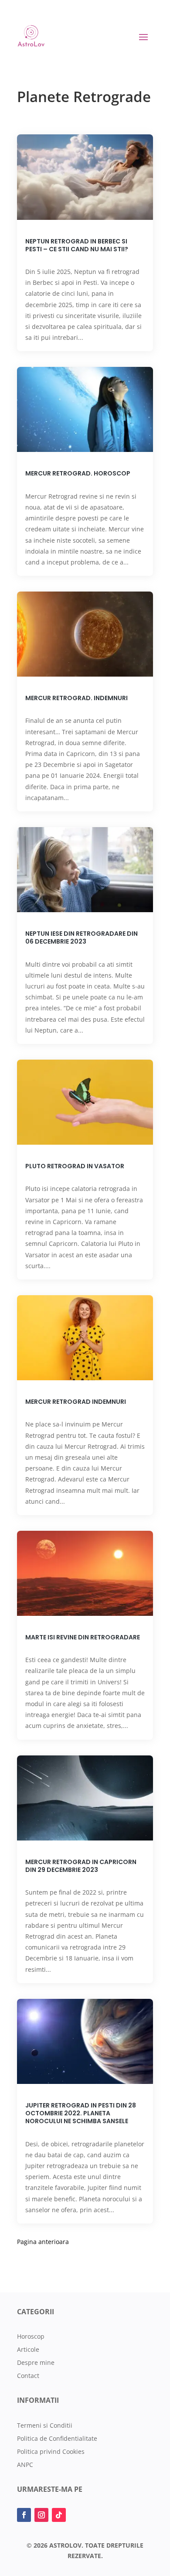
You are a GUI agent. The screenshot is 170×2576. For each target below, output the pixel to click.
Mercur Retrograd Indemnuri (76, 1402)
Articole (28, 2350)
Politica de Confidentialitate (57, 2439)
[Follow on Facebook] (24, 2515)
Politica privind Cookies (51, 2452)
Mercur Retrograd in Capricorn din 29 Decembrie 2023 (81, 1866)
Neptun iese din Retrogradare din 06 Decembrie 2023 (82, 937)
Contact (28, 2376)
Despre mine (36, 2363)
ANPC (25, 2465)
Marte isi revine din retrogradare (83, 1637)
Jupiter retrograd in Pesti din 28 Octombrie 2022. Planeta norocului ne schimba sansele (81, 2113)
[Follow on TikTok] (59, 2515)
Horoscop (31, 2337)
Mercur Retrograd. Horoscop (78, 473)
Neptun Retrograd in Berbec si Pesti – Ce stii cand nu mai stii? (77, 245)
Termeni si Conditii (45, 2426)
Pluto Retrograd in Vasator (75, 1166)
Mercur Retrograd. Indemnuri (76, 698)
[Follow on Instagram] (41, 2515)
